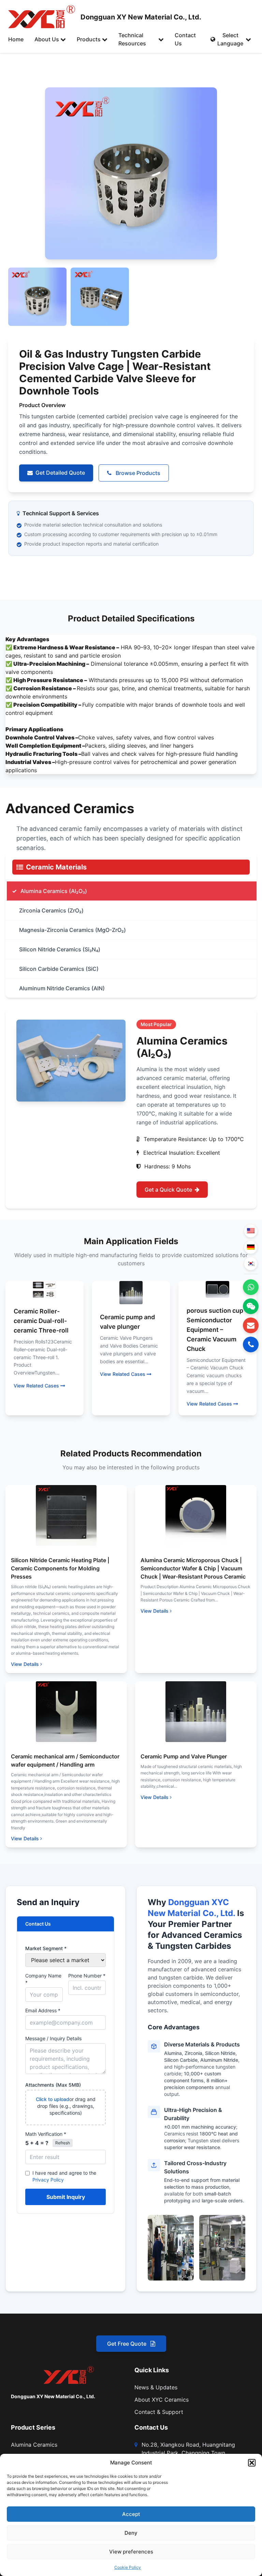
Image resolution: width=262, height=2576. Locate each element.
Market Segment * (46, 1948)
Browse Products (137, 473)
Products (89, 39)
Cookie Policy (128, 2567)
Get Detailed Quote (60, 473)
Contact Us (185, 39)
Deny (131, 2533)
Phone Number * (87, 1976)
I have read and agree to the (64, 2176)
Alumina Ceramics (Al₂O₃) (54, 891)
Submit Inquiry (66, 2197)
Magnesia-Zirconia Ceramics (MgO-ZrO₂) (72, 930)
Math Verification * (46, 2134)
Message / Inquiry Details (53, 2038)
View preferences (131, 2552)
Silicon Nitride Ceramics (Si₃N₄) (60, 949)
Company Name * (43, 1979)
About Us (47, 39)
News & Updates (156, 2387)
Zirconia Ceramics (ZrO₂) (51, 910)
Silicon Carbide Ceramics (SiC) (59, 969)
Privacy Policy (48, 2180)
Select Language (230, 39)
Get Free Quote (127, 2344)
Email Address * (43, 2010)
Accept (131, 2514)
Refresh (63, 2143)
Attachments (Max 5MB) (53, 2085)
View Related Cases (36, 1386)
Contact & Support (159, 2412)
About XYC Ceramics (162, 2400)
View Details (25, 1664)
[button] (252, 2463)
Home (16, 39)
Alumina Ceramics (34, 2445)
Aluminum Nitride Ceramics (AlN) (62, 988)
